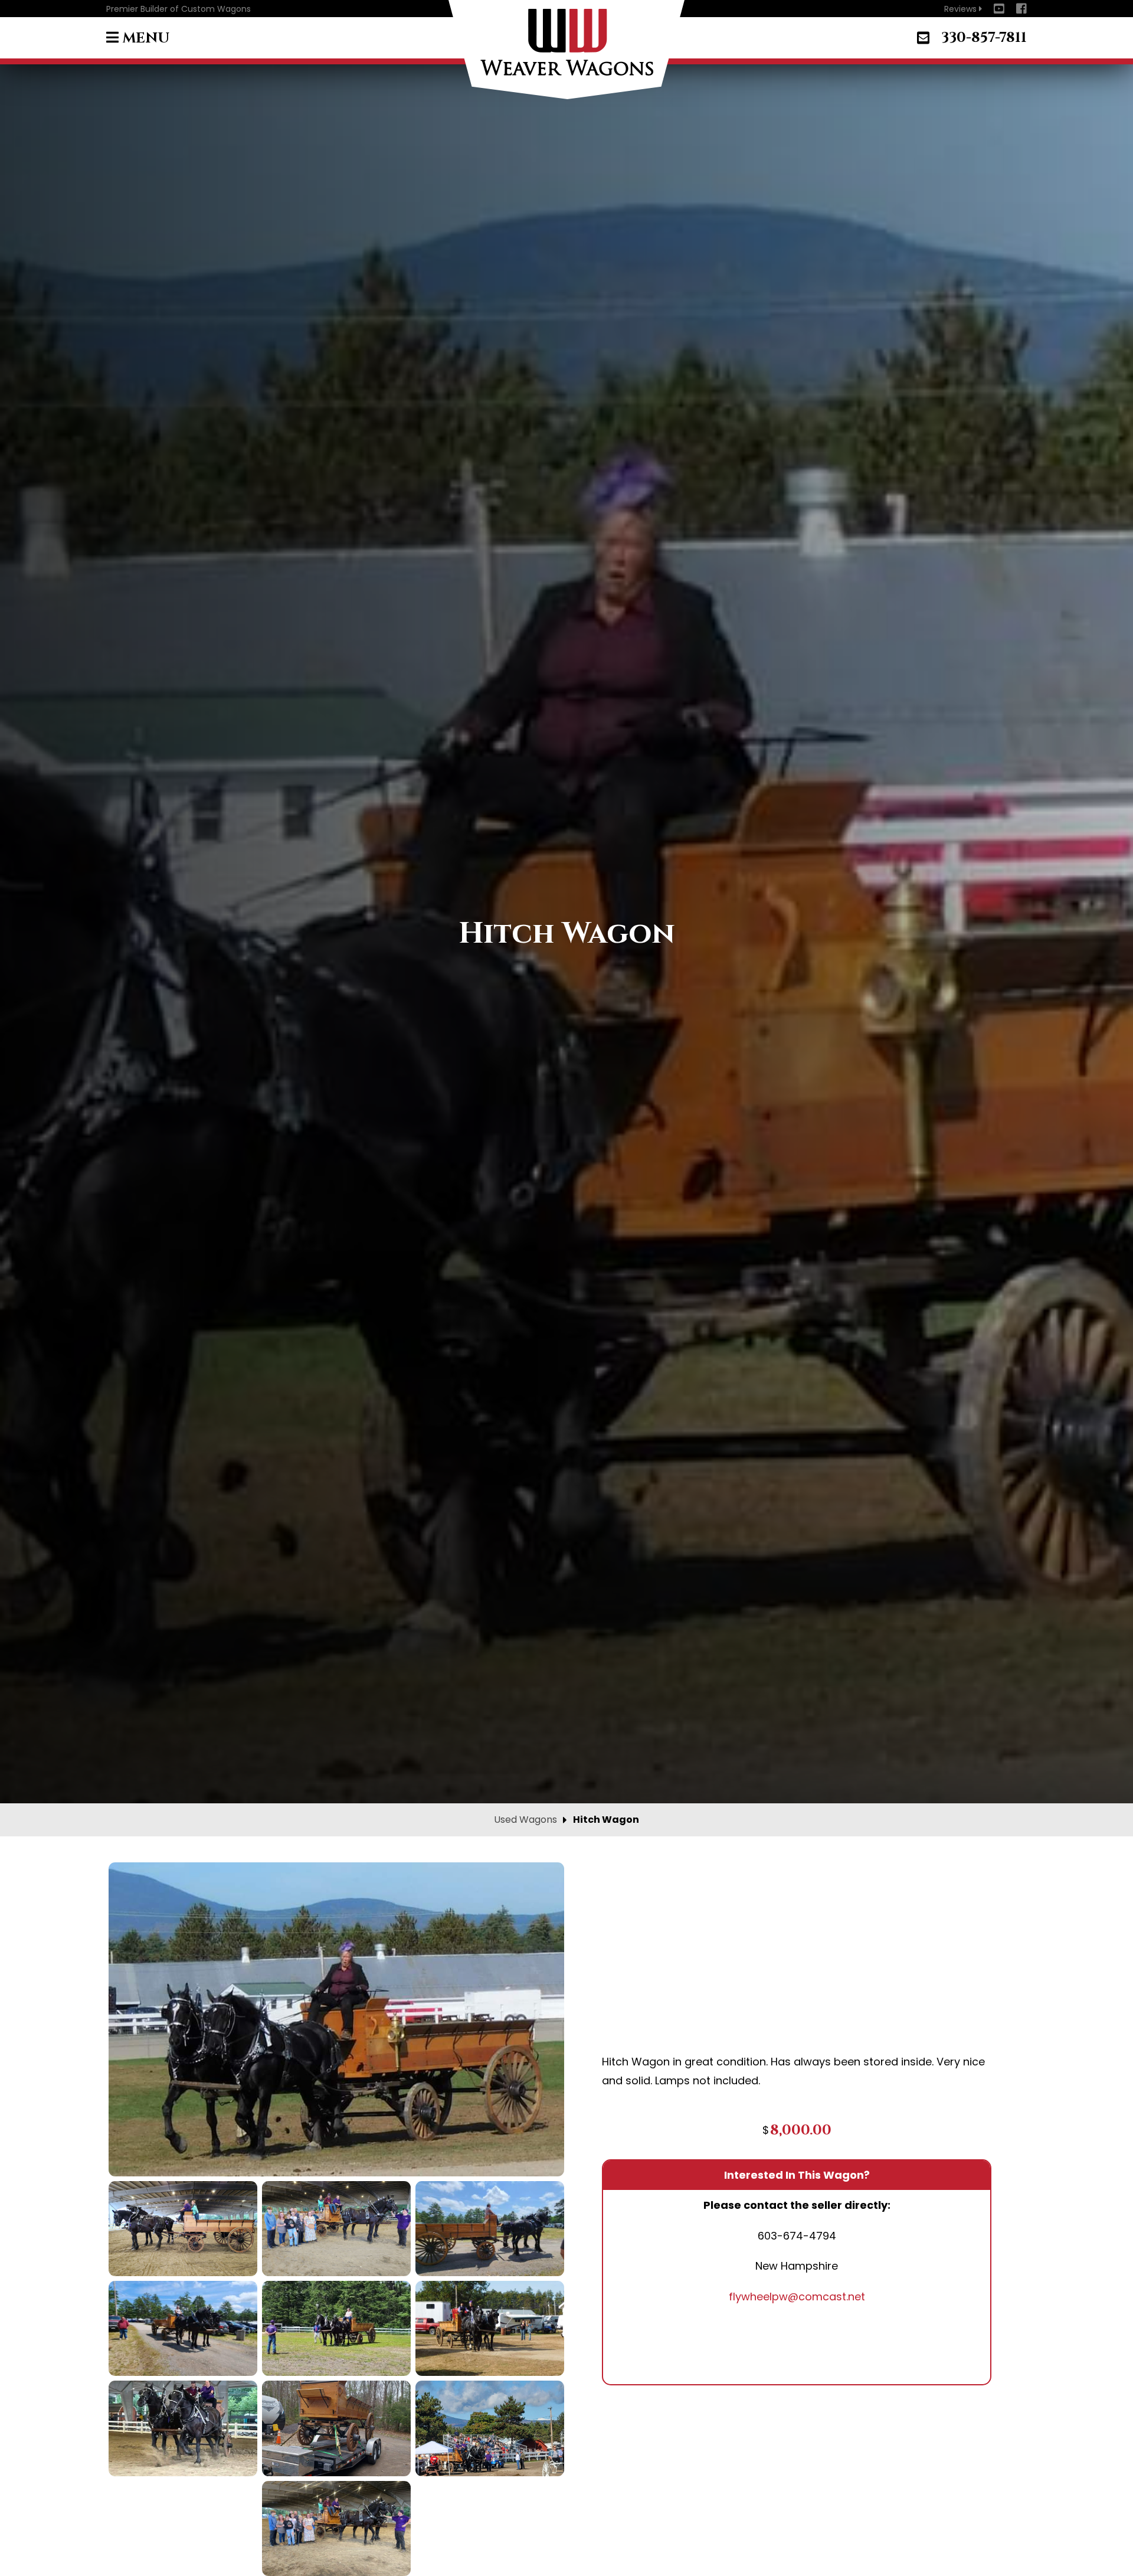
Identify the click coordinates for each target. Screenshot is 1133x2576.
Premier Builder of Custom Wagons (179, 9)
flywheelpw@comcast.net (797, 2297)
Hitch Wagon (606, 1820)
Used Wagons (525, 1820)
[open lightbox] (336, 2019)
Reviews (963, 9)
